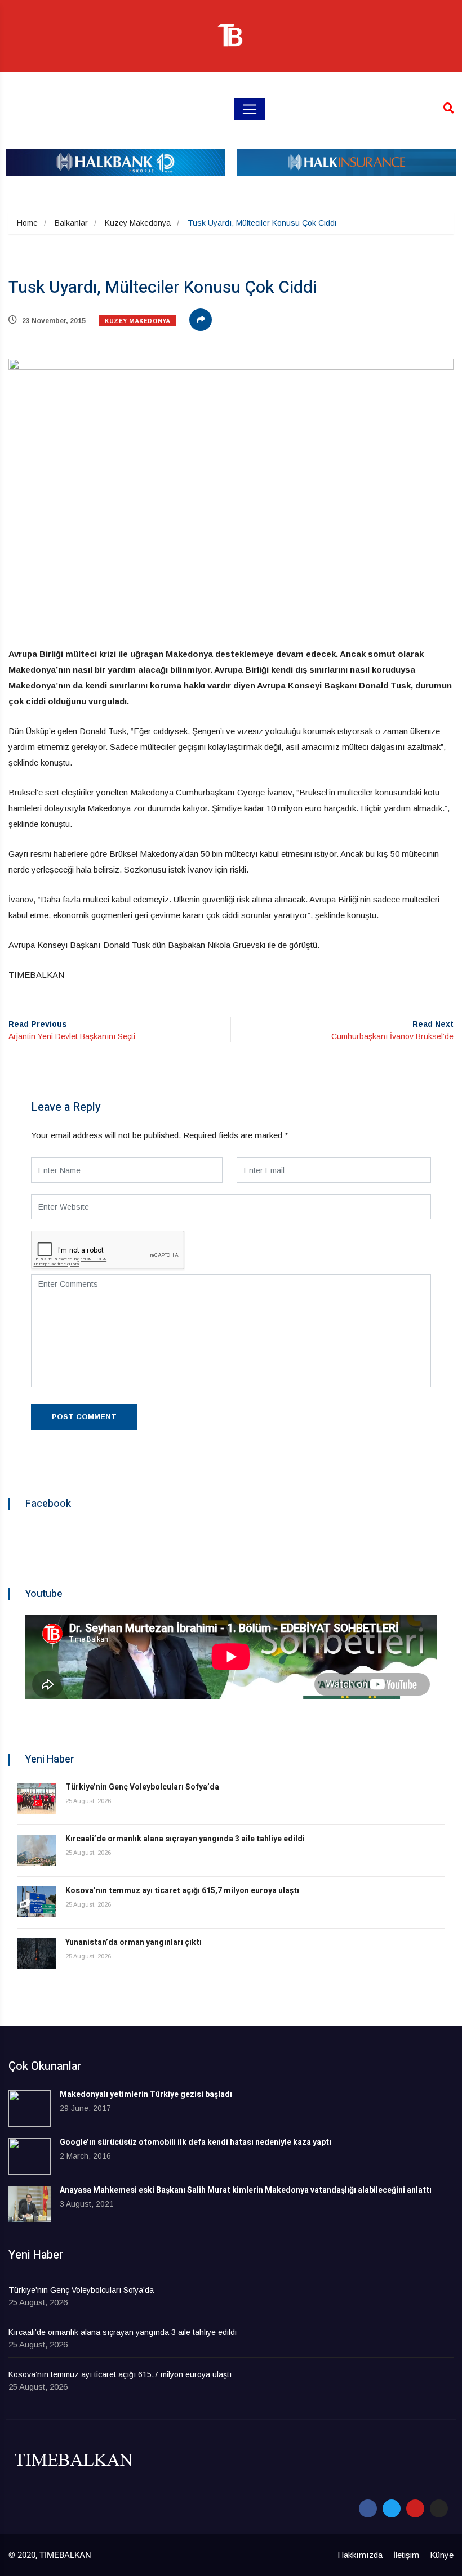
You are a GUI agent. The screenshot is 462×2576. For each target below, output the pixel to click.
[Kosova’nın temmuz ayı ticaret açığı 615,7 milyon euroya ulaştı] (37, 1902)
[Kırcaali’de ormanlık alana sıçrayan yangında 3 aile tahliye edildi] (37, 1850)
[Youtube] (415, 2508)
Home (27, 223)
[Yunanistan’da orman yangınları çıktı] (37, 1954)
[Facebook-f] (368, 2508)
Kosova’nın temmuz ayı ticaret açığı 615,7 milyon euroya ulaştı (182, 1891)
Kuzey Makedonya (138, 223)
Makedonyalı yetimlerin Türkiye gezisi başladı (146, 2094)
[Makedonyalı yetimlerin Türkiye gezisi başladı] (30, 2108)
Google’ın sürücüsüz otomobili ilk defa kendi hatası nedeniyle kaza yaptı (196, 2142)
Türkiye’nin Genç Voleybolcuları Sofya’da (142, 1787)
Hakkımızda (360, 2555)
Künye (442, 2555)
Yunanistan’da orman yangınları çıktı (134, 1942)
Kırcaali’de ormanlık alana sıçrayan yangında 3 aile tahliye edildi (185, 1839)
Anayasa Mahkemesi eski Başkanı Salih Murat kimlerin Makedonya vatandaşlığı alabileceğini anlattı (246, 2190)
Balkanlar (71, 223)
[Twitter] (392, 2508)
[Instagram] (439, 2508)
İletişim (406, 2555)
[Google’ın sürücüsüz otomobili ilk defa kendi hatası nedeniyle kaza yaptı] (30, 2156)
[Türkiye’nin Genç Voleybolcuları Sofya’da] (37, 1798)
